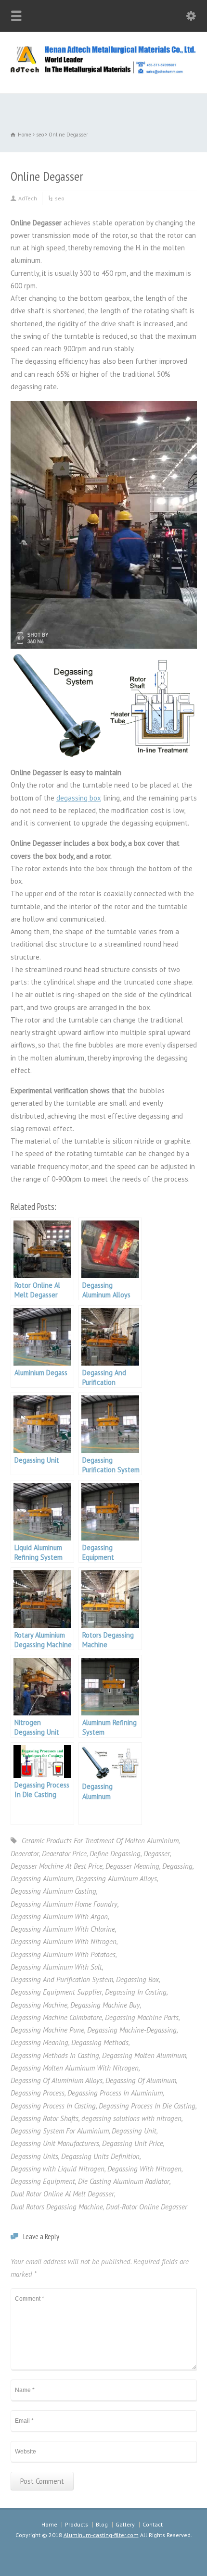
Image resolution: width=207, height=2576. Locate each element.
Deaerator (25, 1854)
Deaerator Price (64, 1854)
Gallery (125, 2524)
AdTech (28, 198)
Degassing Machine (39, 2005)
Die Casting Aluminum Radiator (124, 2181)
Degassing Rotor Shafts (45, 2118)
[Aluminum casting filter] (103, 72)
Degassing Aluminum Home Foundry (64, 1904)
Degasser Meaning (132, 1866)
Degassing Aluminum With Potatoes (63, 1954)
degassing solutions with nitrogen (131, 2118)
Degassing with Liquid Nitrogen (58, 2169)
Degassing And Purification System (62, 1979)
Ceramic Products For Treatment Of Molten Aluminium (100, 1841)
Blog (102, 2524)
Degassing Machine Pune (47, 2030)
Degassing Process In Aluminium (115, 2093)
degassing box (79, 798)
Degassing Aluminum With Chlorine (63, 1929)
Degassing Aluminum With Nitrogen (64, 1941)
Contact (153, 2524)
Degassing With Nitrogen (144, 2169)
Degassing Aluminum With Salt (56, 1967)
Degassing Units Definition (100, 2156)
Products (77, 2524)
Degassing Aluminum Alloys (116, 1879)
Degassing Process (38, 2093)
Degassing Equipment (43, 2181)
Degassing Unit (134, 2131)
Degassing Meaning (39, 2042)
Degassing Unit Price (133, 2143)
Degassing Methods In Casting (55, 2055)
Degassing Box (137, 1979)
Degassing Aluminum (42, 1879)
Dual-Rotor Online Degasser (147, 2207)
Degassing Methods (100, 2042)
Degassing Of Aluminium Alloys (57, 2080)
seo (60, 198)
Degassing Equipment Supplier (56, 1992)
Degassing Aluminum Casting (53, 1891)
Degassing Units (34, 2156)
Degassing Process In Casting (53, 2106)
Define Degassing (115, 1854)
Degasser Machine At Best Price (57, 1866)
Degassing (177, 1866)
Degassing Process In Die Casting (147, 2106)
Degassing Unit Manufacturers (55, 2143)
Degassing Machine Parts (142, 2017)
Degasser (157, 1854)
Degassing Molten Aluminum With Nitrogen (75, 2068)
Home (49, 2524)
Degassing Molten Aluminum (144, 2055)
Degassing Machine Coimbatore (56, 2017)
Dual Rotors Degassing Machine (57, 2207)
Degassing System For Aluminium (60, 2131)
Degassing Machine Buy (105, 2005)
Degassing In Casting (136, 1992)
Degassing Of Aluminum (141, 2080)
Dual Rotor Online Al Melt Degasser (62, 2194)
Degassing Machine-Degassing (132, 2030)
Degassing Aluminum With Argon (59, 1917)
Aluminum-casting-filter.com (101, 2535)
